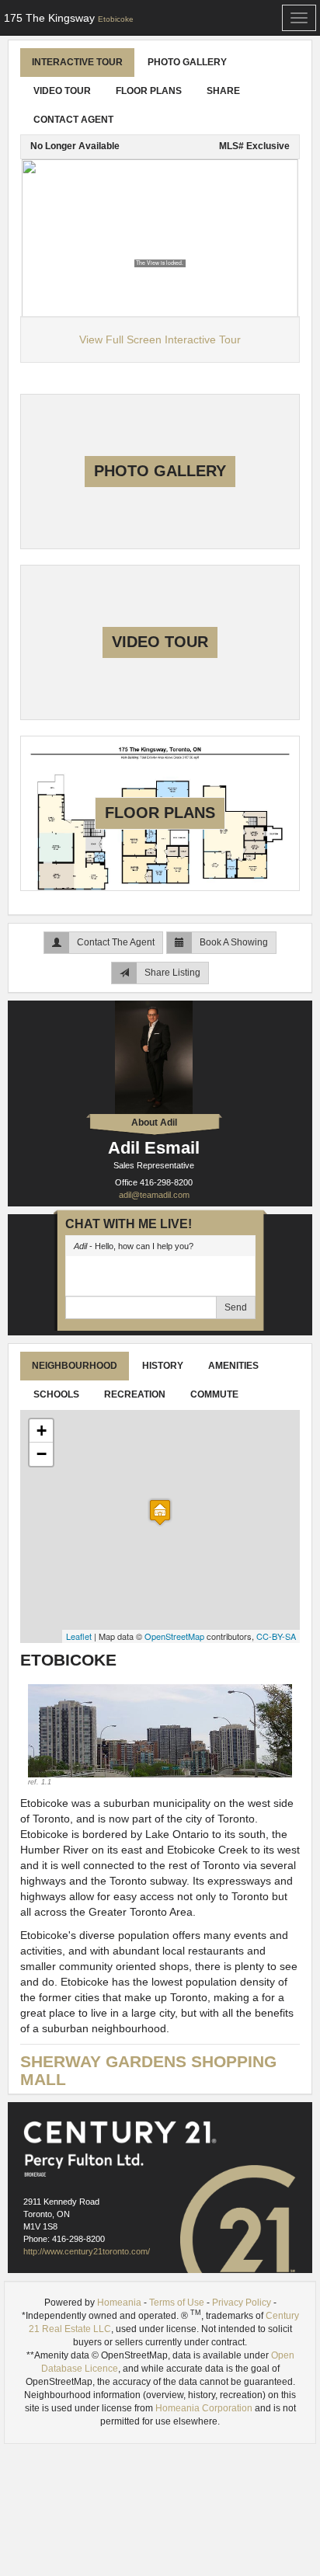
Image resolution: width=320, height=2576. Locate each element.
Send (236, 1307)
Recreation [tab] (135, 1394)
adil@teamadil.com (154, 1195)
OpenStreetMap (174, 1636)
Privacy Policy (242, 2303)
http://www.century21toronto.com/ (87, 2251)
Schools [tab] (56, 1394)
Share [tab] (223, 91)
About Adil (154, 1123)
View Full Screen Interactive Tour (160, 339)
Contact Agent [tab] (73, 120)
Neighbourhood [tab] (75, 1366)
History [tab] (163, 1366)
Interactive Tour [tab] (77, 62)
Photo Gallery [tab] (187, 62)
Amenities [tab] (233, 1366)
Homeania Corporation (204, 2408)
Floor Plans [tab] (149, 91)
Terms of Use (177, 2303)
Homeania (119, 2303)
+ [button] (42, 1431)
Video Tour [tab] (62, 91)
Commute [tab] (214, 1394)
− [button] (42, 1454)
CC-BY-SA (276, 1636)
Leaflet (79, 1636)
